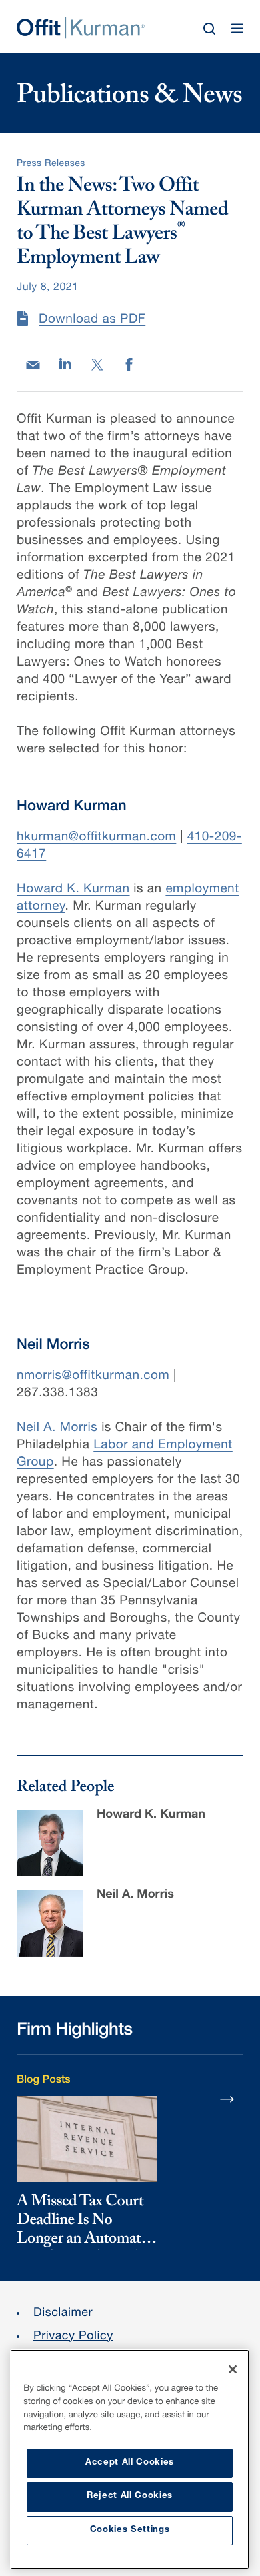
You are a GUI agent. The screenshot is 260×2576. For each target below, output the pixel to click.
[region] (130, 2459)
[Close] (233, 2369)
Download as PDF (92, 320)
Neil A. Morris (57, 1429)
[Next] (227, 2099)
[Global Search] (209, 29)
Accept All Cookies (130, 2463)
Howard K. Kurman (73, 890)
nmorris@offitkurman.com (93, 1377)
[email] (33, 365)
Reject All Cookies (130, 2496)
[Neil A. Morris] (50, 1923)
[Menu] (237, 29)
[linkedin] (65, 365)
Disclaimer (63, 2314)
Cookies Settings (130, 2530)
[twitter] (97, 365)
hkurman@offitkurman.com (96, 838)
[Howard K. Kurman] (50, 1843)
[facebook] (129, 365)
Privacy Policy (73, 2337)
